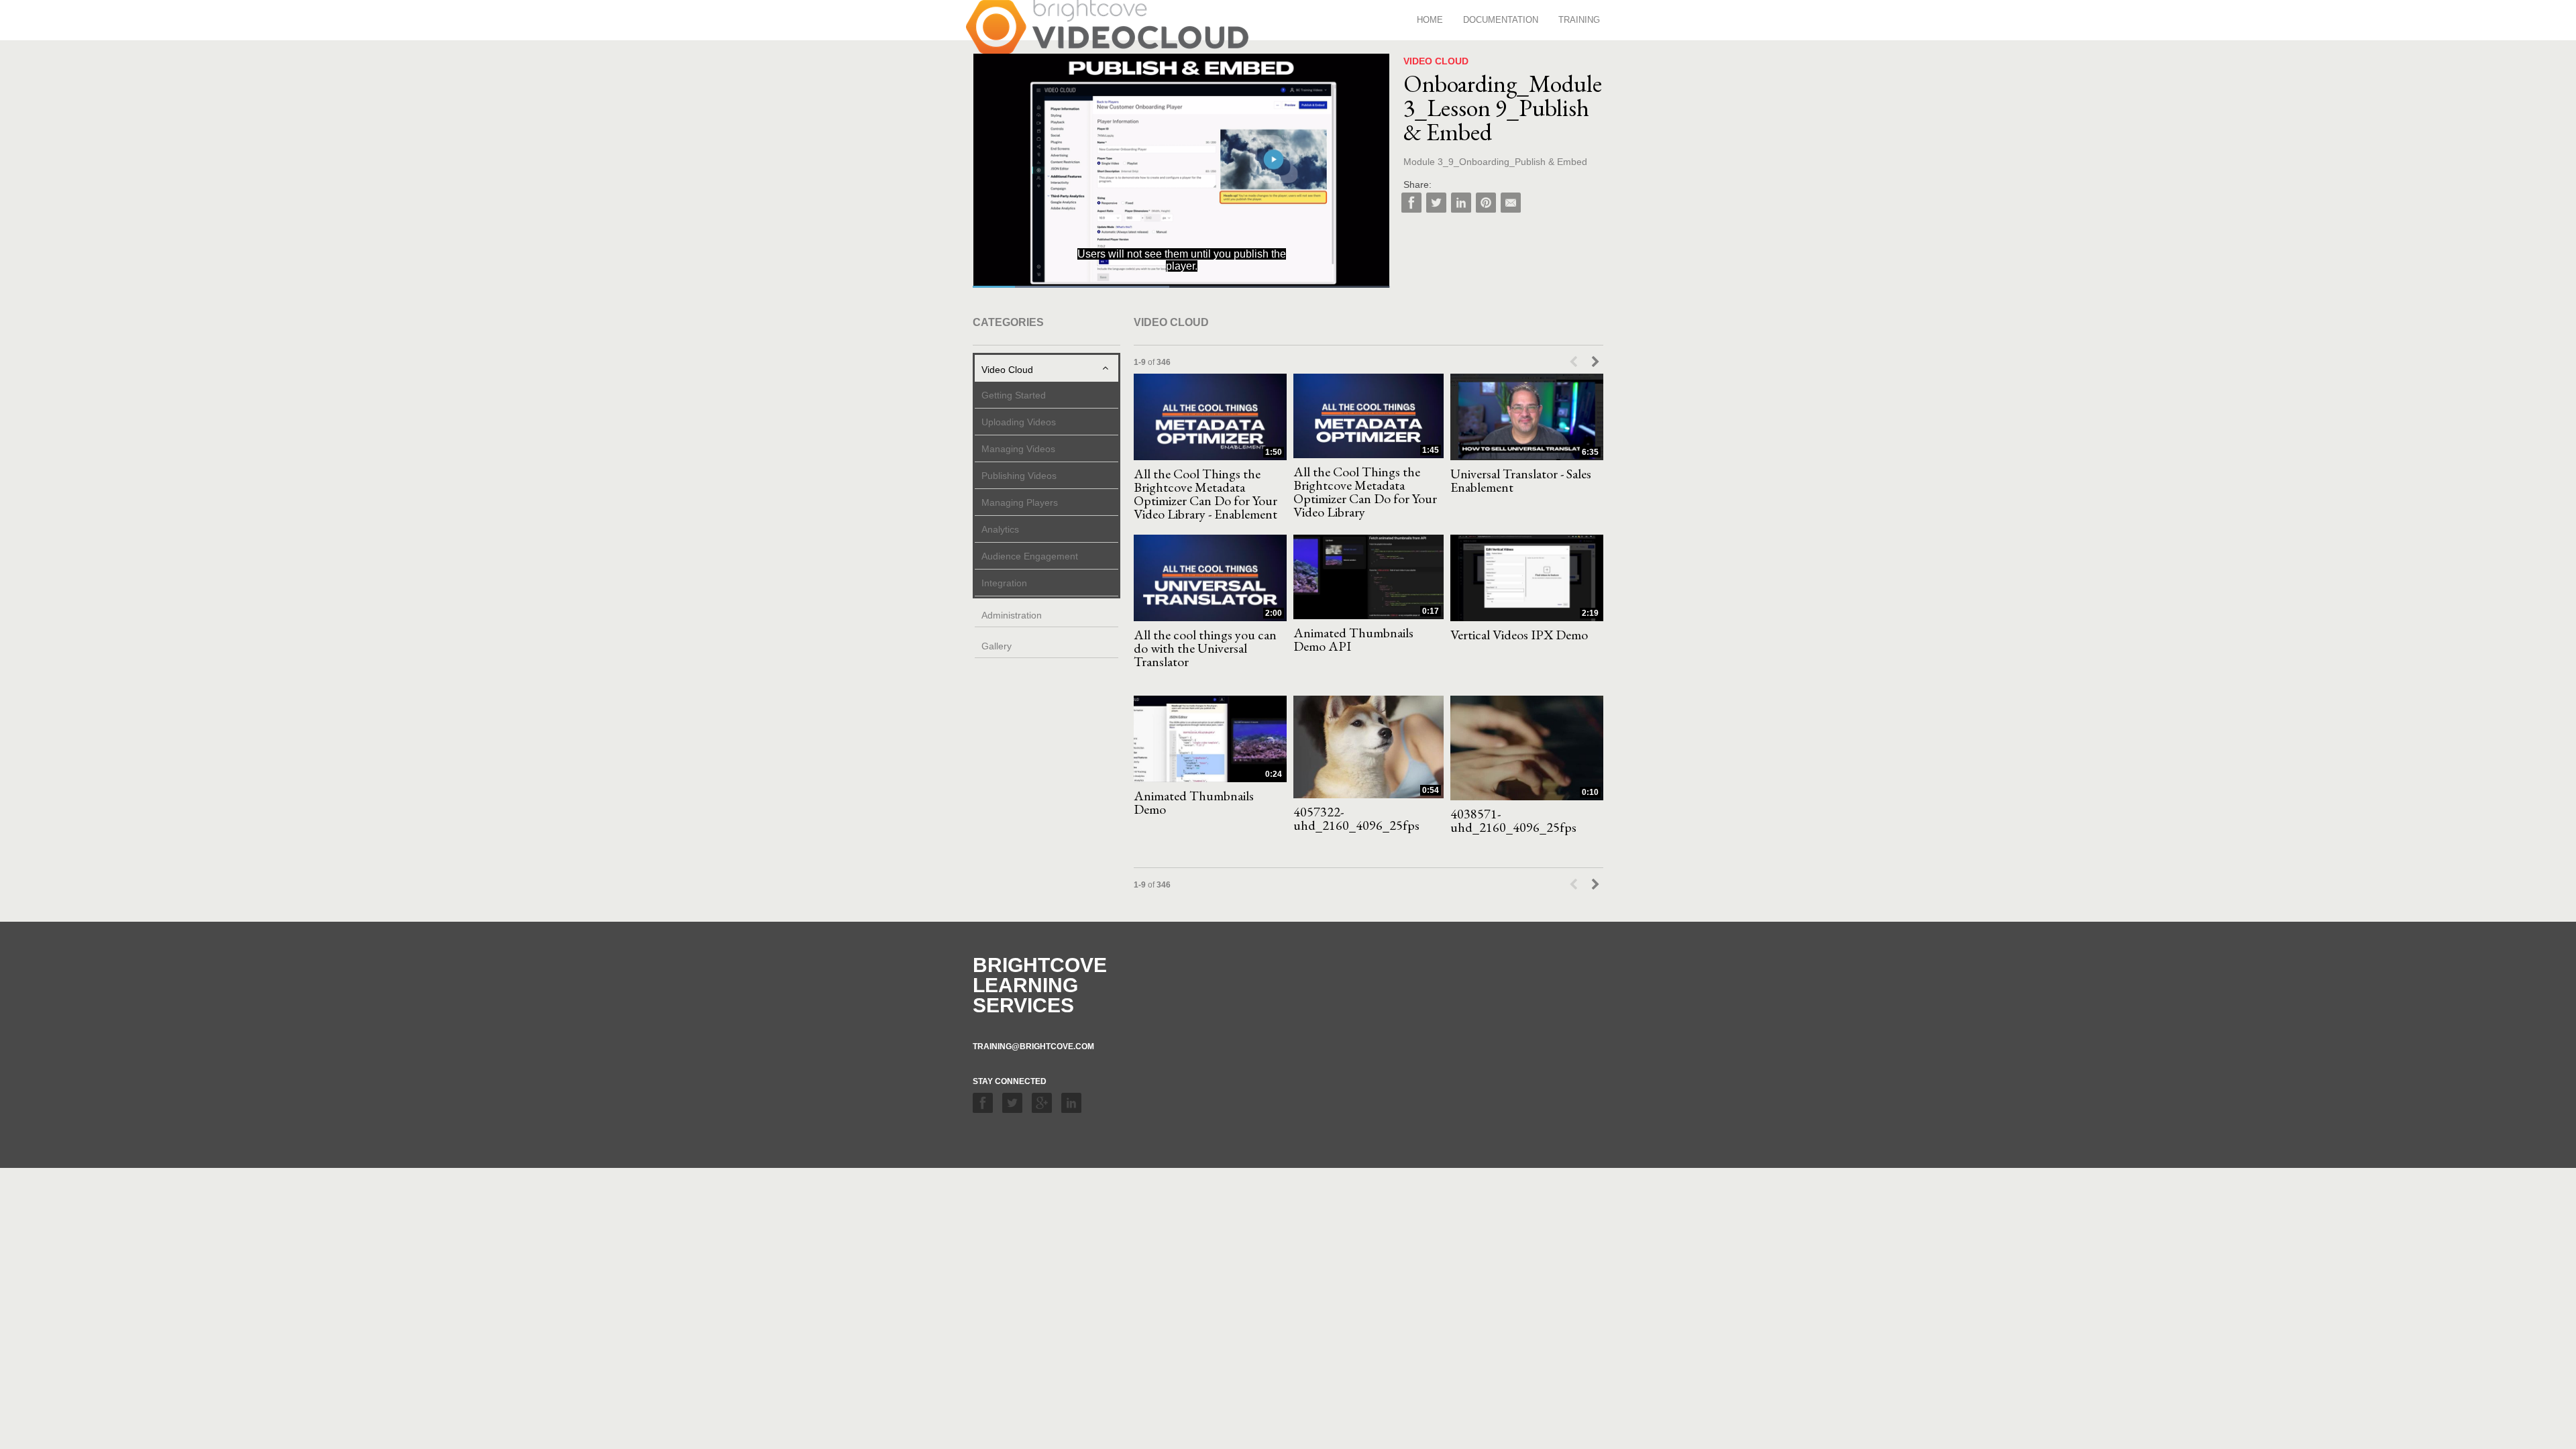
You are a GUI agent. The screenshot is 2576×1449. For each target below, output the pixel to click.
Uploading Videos (1019, 422)
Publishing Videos (1019, 476)
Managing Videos (1018, 449)
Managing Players (1020, 502)
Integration (1004, 583)
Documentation (1501, 20)
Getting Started (1014, 395)
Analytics (1000, 529)
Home (1430, 20)
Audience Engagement (1030, 556)
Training (1579, 20)
